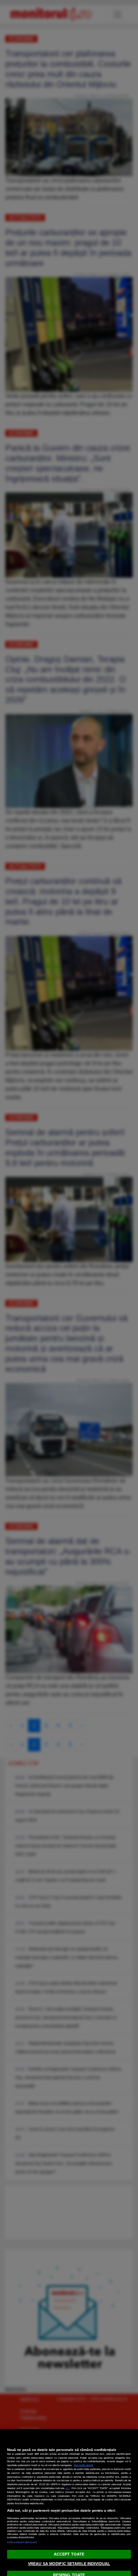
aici (68, 2488)
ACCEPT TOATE (69, 2554)
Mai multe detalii (84, 2465)
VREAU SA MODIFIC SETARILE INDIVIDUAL (69, 2564)
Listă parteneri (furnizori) (22, 2542)
